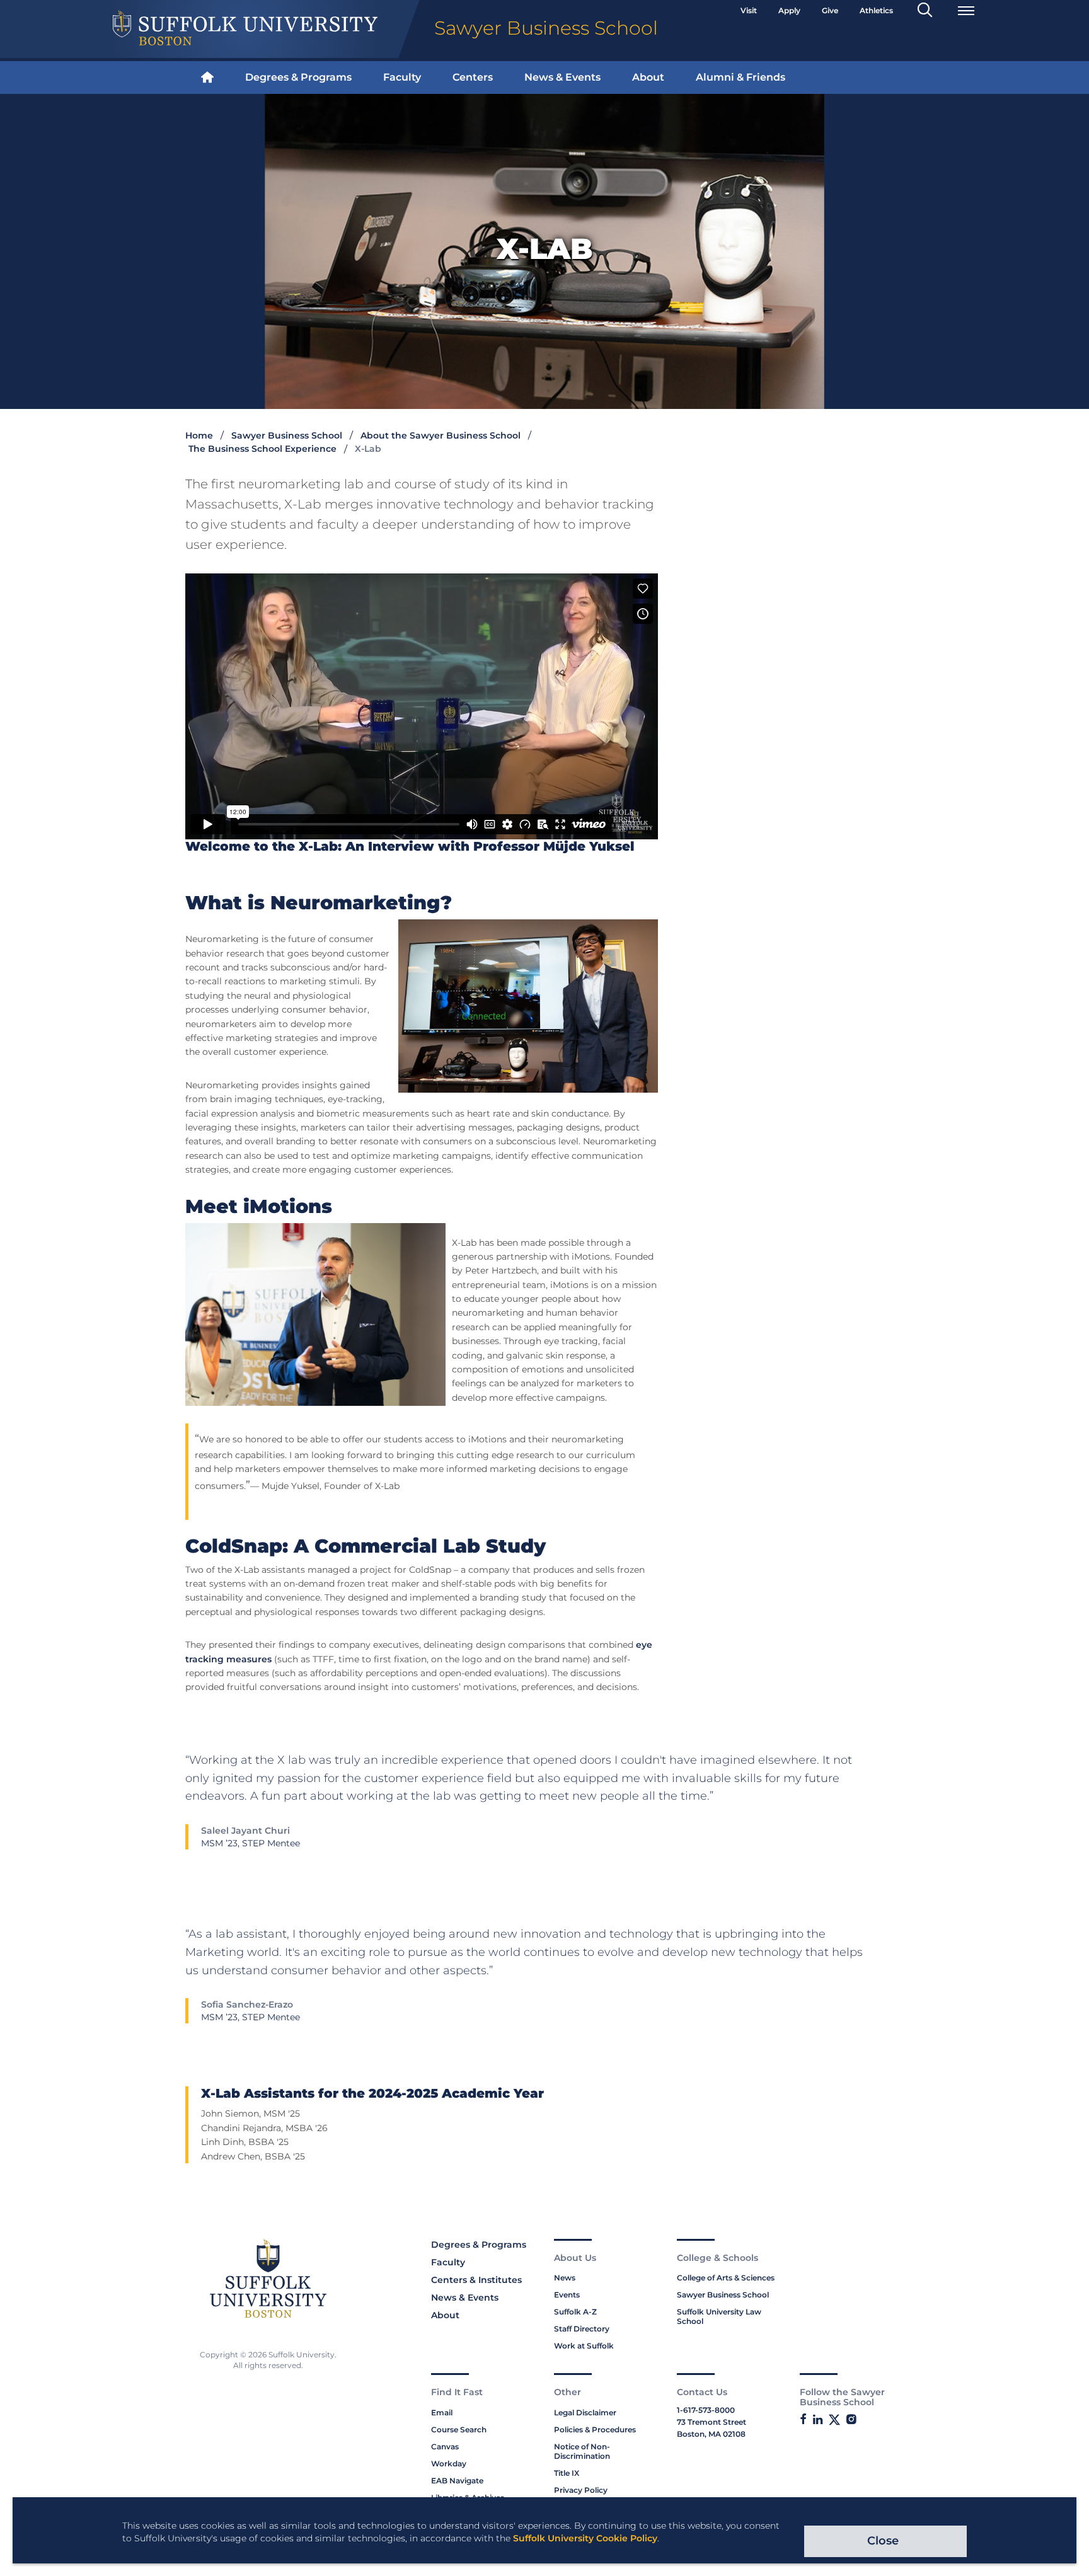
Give (830, 10)
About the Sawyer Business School (441, 435)
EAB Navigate (457, 2481)
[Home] (207, 78)
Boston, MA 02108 (711, 2434)
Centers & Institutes (476, 2280)
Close (883, 2541)
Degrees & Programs (298, 77)
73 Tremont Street (712, 2422)
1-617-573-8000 (706, 2410)
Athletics (876, 10)
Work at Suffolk (584, 2346)
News (565, 2278)
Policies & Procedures (595, 2429)
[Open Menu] (966, 11)
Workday (449, 2464)
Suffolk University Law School (719, 2316)
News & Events (562, 77)
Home (199, 435)
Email (442, 2412)
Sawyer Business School (287, 435)
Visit (749, 10)
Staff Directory (582, 2329)
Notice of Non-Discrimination (582, 2451)
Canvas (445, 2447)
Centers (473, 77)
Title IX (567, 2473)
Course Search (459, 2429)
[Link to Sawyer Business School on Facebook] (803, 2420)
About (648, 77)
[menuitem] (207, 78)
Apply (789, 10)
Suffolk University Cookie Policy (585, 2538)
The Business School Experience (262, 449)
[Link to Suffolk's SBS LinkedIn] (818, 2420)
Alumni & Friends (740, 77)
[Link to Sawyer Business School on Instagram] (851, 2420)
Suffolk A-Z (575, 2312)
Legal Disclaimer (585, 2412)
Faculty (402, 77)
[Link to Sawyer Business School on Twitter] (834, 2420)
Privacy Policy (581, 2490)
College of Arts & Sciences (726, 2278)
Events (567, 2295)
